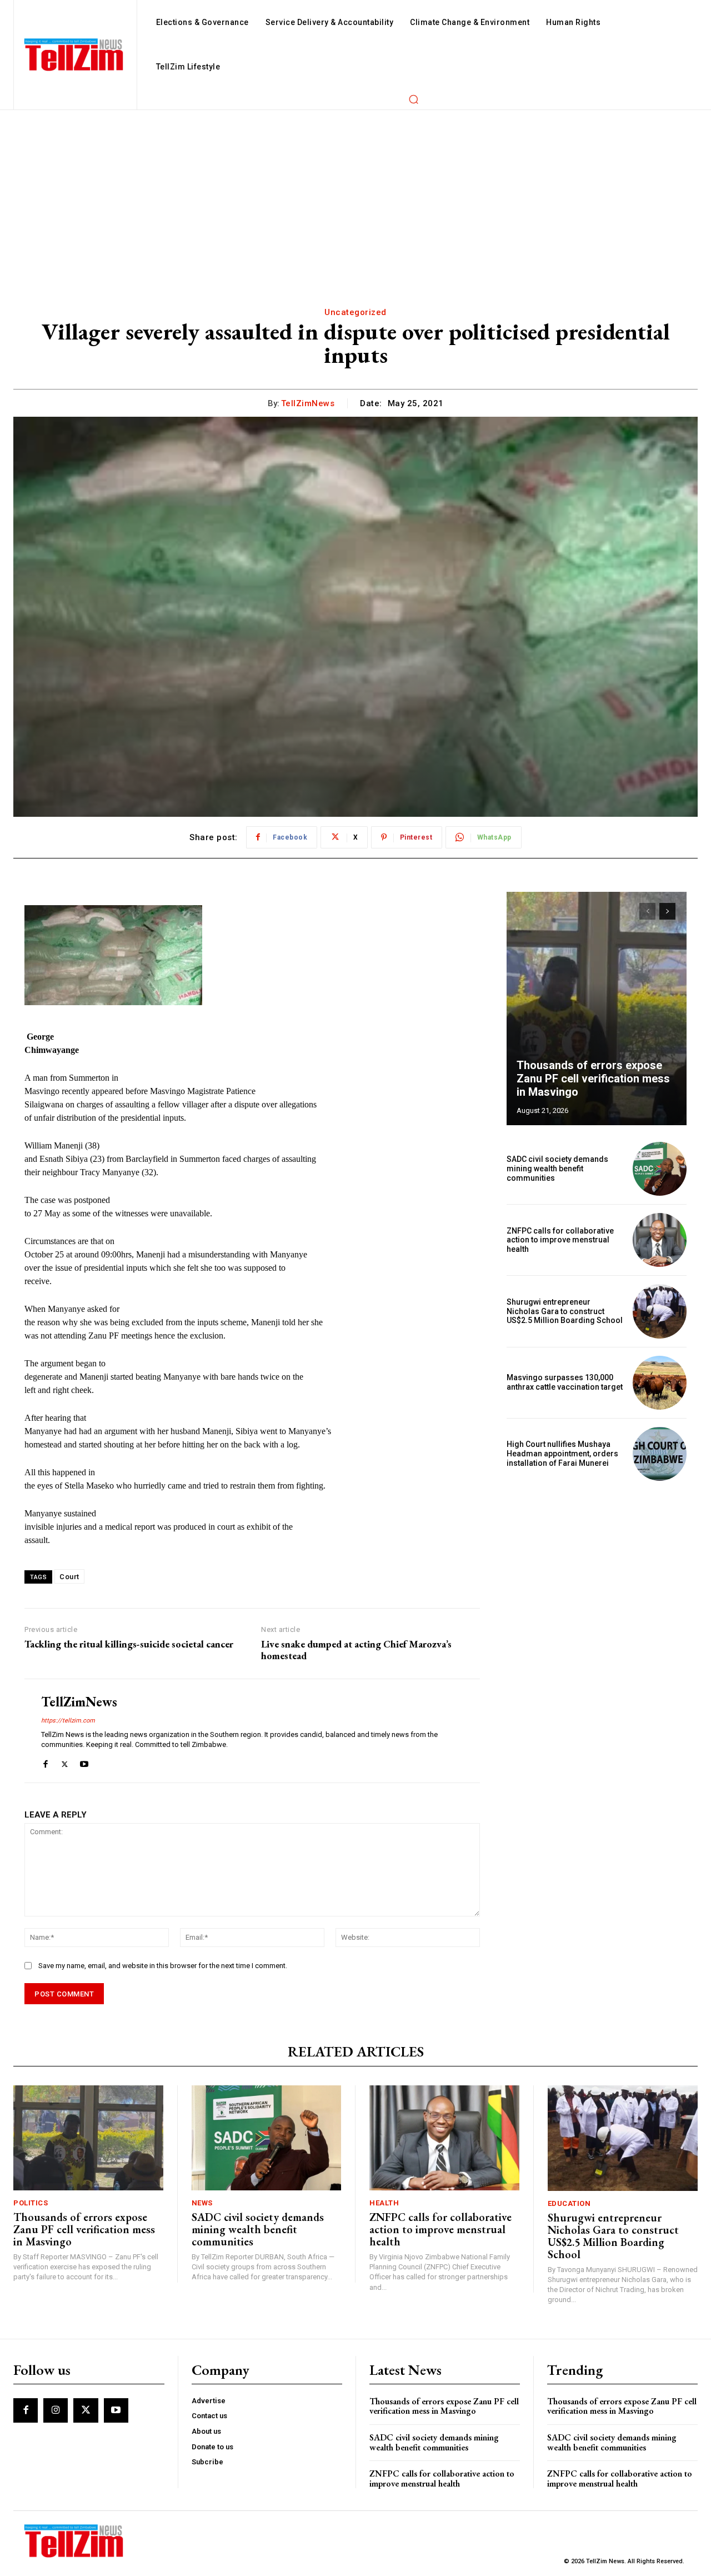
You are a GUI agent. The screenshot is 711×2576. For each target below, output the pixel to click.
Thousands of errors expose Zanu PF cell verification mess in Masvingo (593, 1079)
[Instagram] (56, 2410)
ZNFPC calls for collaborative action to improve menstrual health (560, 1240)
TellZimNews (308, 403)
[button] (413, 99)
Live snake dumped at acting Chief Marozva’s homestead (356, 1650)
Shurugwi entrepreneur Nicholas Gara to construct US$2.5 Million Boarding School (565, 1311)
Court (69, 1577)
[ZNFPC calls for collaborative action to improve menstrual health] (660, 1240)
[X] (65, 1762)
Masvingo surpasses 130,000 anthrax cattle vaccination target (565, 1382)
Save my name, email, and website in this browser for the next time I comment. (163, 1966)
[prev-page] (647, 911)
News (202, 2203)
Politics (31, 2203)
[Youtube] (84, 1762)
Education (569, 2203)
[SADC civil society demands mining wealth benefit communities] (660, 1169)
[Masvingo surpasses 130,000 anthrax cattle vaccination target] (660, 1383)
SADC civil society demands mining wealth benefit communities (557, 1169)
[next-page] (667, 911)
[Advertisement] (355, 193)
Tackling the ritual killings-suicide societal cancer (129, 1644)
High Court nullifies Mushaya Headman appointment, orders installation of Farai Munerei (562, 1454)
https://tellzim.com (68, 1721)
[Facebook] (45, 1762)
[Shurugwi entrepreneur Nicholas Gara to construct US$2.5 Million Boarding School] (660, 1311)
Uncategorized (355, 312)
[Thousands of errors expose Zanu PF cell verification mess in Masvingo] (597, 1009)
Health (384, 2203)
